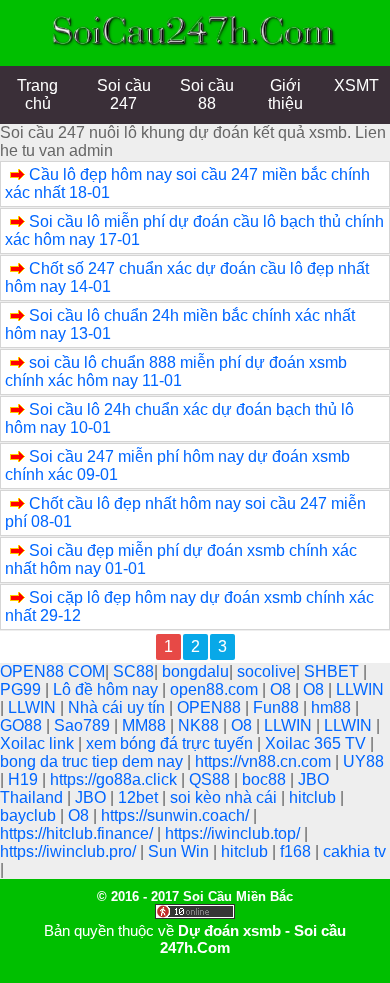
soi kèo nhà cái (225, 797)
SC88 (133, 671)
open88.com (216, 689)
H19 (25, 779)
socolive (266, 671)
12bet (140, 797)
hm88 (333, 707)
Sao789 (84, 725)
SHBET (333, 671)
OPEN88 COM (52, 671)
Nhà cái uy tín (118, 707)
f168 (297, 851)
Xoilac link (39, 743)
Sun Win (180, 851)
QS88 (211, 779)
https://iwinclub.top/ (234, 833)
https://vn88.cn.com (265, 761)
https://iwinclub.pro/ (70, 851)
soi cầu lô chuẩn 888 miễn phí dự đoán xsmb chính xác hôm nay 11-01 (176, 371)
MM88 (146, 725)
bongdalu (195, 671)
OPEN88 (211, 707)
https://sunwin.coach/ (177, 815)
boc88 (266, 779)
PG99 (22, 689)
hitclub (314, 797)
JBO (92, 797)
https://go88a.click (115, 779)
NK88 (200, 725)
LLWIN (360, 689)
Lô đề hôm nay (107, 689)
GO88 (23, 725)
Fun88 (278, 707)
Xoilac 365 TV (317, 743)
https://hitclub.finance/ (78, 833)
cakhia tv (354, 851)
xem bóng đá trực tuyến (171, 743)
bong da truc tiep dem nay (93, 761)
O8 (282, 689)
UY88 (363, 761)
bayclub (30, 815)
